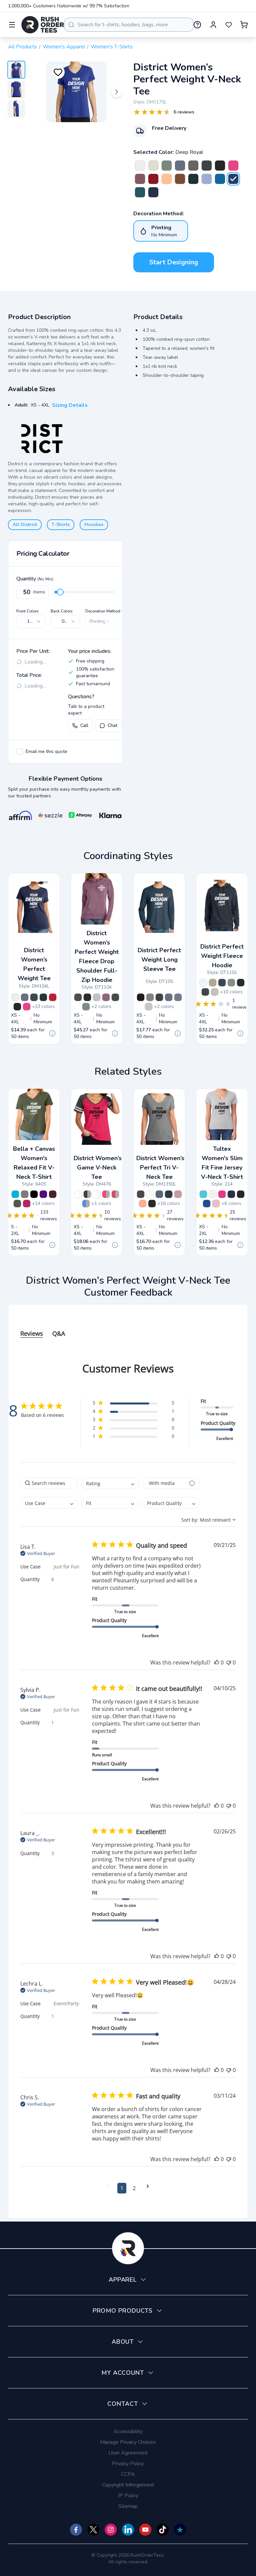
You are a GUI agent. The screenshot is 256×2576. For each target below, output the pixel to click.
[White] (150, 1194)
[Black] (152, 1204)
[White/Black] (78, 1194)
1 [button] (122, 2188)
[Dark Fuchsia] (233, 166)
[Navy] (231, 1194)
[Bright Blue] (220, 179)
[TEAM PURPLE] (43, 1194)
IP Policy (128, 2496)
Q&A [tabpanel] (59, 1333)
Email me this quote (46, 751)
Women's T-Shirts (112, 47)
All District (25, 525)
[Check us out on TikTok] (163, 2530)
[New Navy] (153, 192)
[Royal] (207, 1204)
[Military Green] (17, 1204)
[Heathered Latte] (213, 983)
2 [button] (134, 2188)
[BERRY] (27, 1204)
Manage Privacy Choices (128, 2442)
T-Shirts (61, 525)
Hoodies (94, 525)
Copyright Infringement (128, 2485)
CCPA (128, 2474)
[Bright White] (140, 166)
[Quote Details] (52, 1033)
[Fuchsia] (222, 1194)
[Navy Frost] (159, 1194)
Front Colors (27, 611)
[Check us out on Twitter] (93, 2530)
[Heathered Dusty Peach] (143, 1204)
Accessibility (128, 2431)
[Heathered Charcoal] (193, 166)
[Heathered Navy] (180, 166)
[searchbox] (49, 1483)
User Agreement (128, 2453)
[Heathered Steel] (97, 997)
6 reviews (184, 112)
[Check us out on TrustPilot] (180, 2530)
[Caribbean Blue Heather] (140, 192)
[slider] (60, 592)
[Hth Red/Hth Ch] (115, 1194)
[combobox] (129, 25)
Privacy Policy (128, 2464)
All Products (22, 47)
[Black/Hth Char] (87, 1194)
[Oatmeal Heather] (153, 166)
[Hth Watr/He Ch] (106, 1194)
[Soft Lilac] (207, 179)
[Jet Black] (220, 166)
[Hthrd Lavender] (178, 1194)
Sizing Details (70, 405)
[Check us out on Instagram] (111, 2530)
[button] (133, 1404)
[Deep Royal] (233, 179)
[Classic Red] (153, 179)
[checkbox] (20, 752)
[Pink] (216, 1204)
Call (84, 725)
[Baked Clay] (180, 179)
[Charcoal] (207, 166)
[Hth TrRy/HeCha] (86, 1204)
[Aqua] (203, 1194)
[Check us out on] (128, 2530)
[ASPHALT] (25, 1194)
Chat (112, 725)
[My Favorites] (229, 25)
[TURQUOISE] (15, 1194)
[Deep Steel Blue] (34, 997)
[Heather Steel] (178, 997)
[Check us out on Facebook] (76, 2530)
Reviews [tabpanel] (32, 1333)
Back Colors (62, 611)
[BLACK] (34, 1194)
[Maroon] (53, 1194)
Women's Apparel (64, 47)
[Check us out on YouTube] (145, 2530)
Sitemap (128, 2506)
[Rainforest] (193, 179)
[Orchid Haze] (140, 179)
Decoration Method (103, 611)
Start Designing (174, 262)
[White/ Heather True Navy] (97, 1194)
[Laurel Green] (167, 166)
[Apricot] (167, 179)
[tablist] (128, 1327)
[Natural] (213, 1194)
